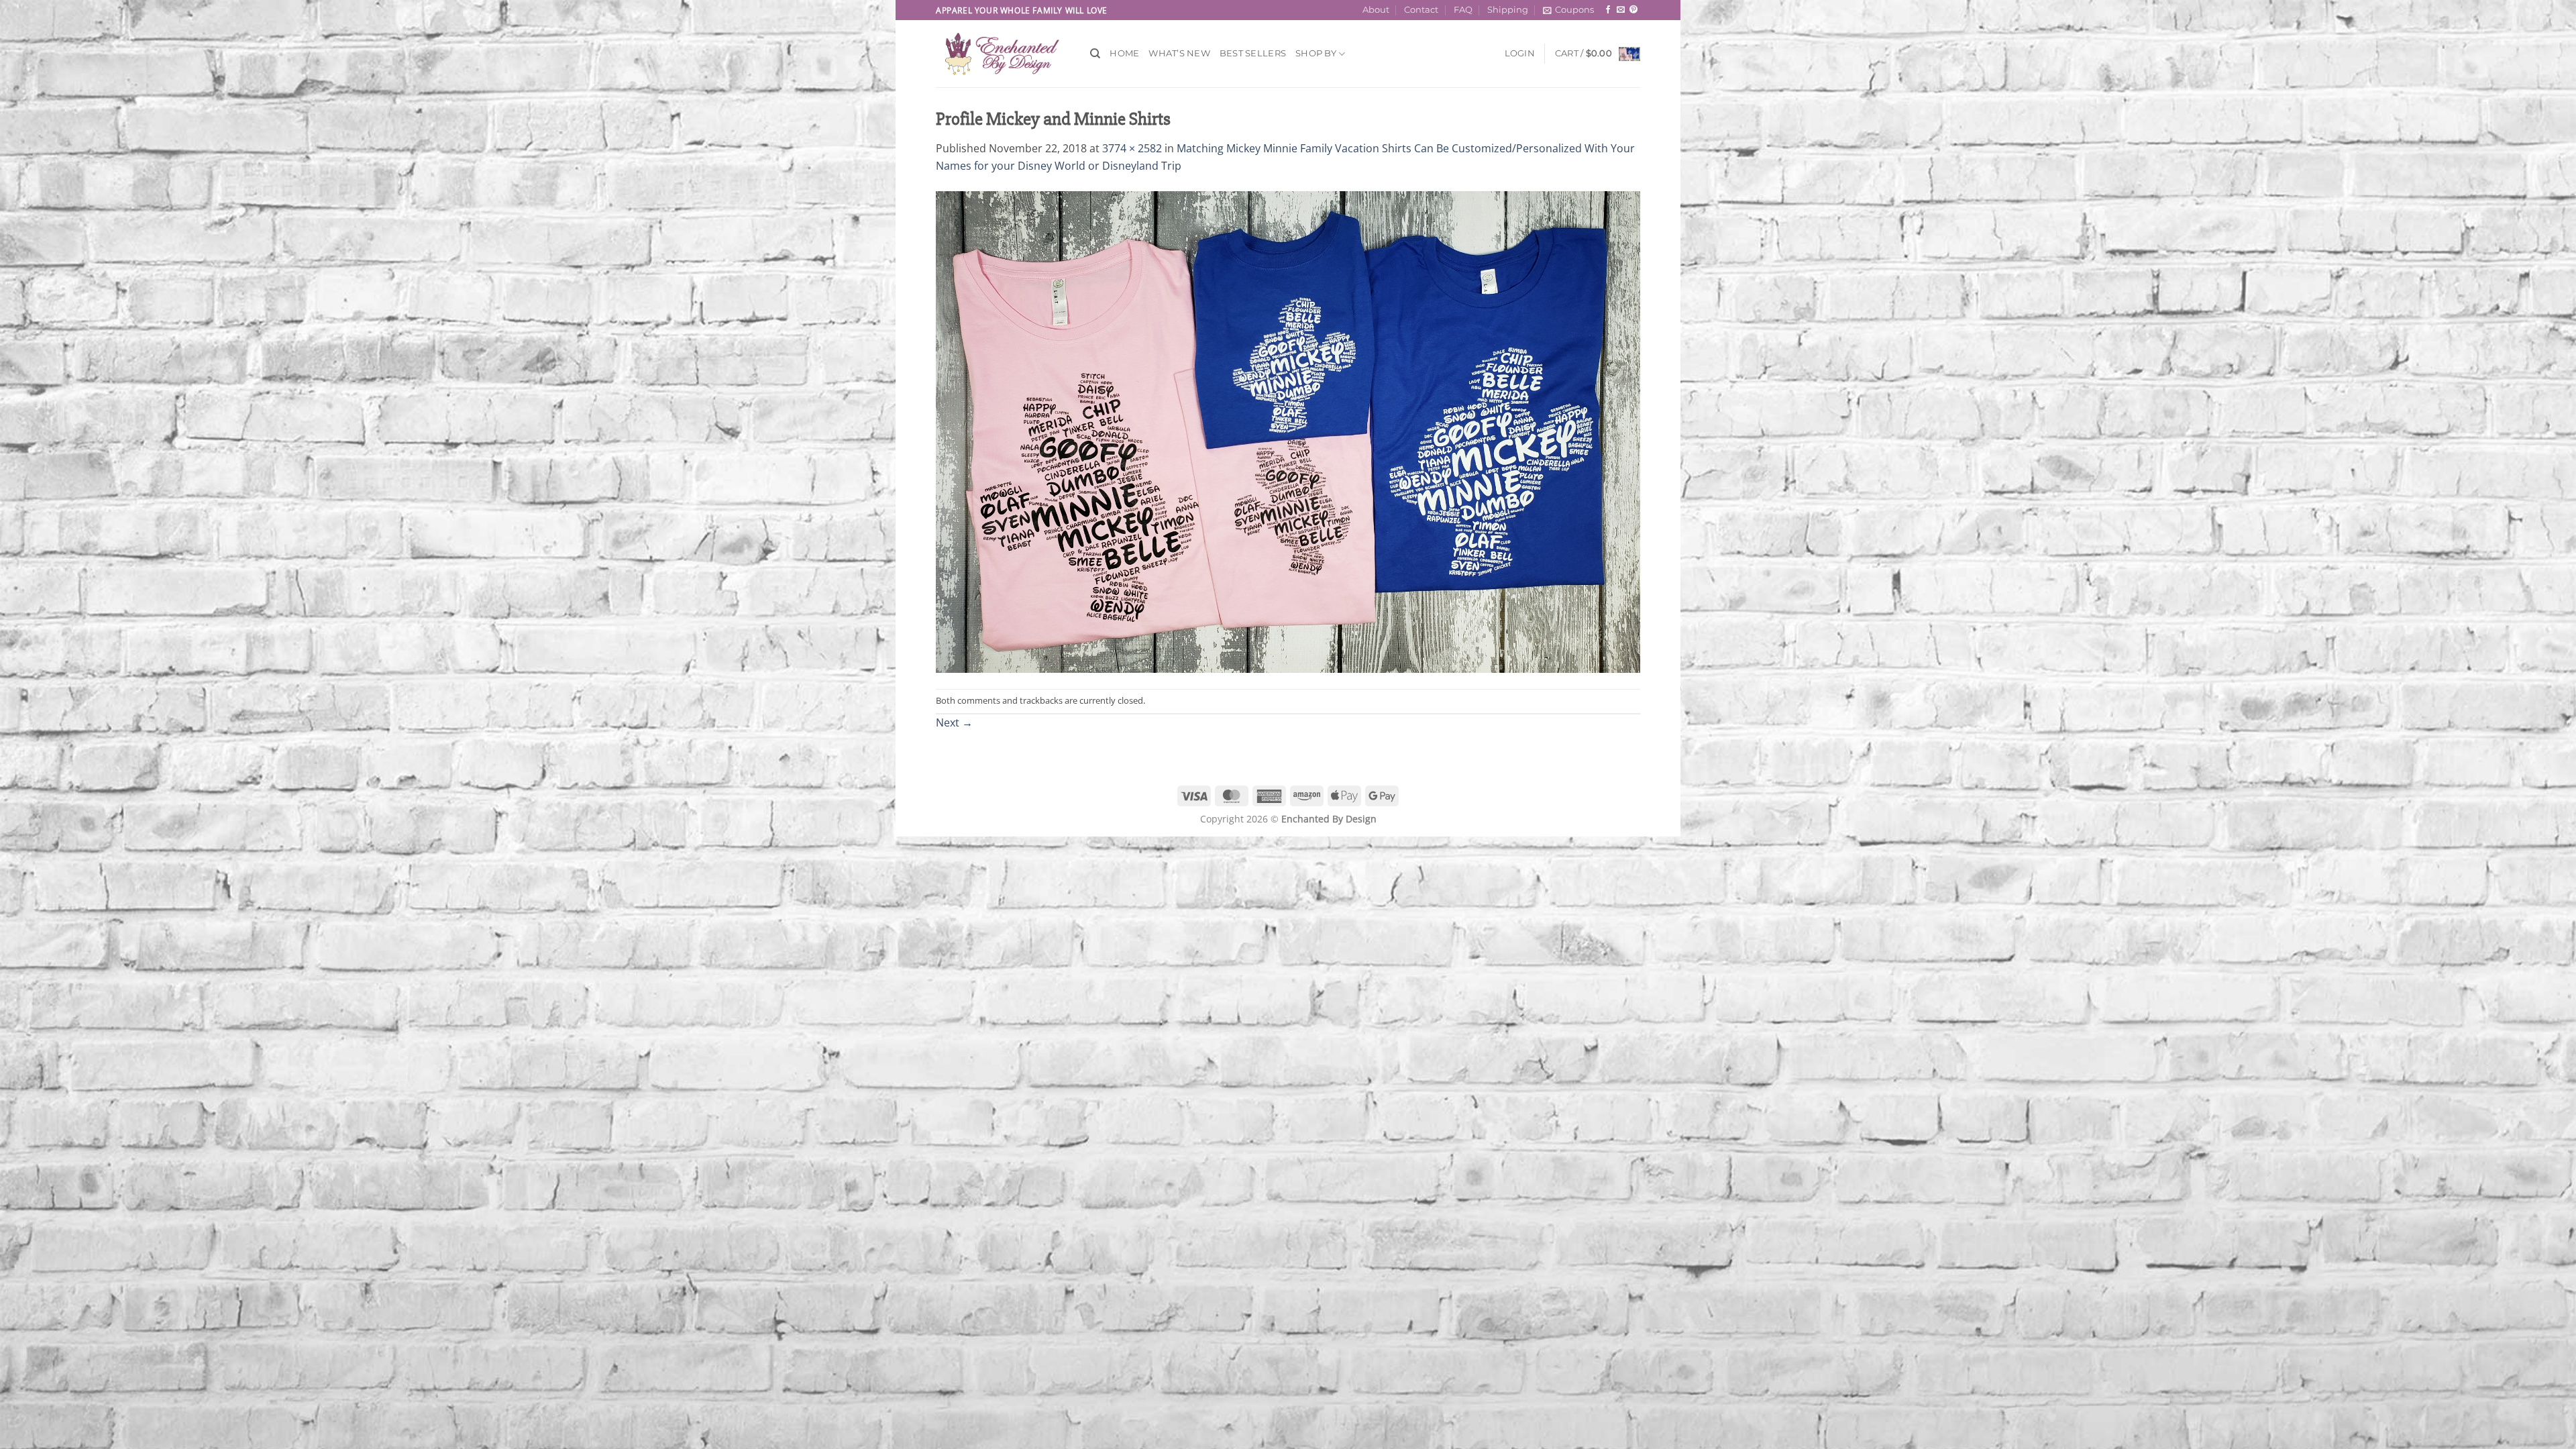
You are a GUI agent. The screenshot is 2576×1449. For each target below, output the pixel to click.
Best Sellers (1253, 53)
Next (954, 722)
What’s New (1179, 53)
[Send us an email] (1621, 10)
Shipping (1508, 10)
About (1376, 10)
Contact (1421, 10)
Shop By (1316, 53)
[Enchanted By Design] (1003, 54)
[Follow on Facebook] (1608, 10)
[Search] (1095, 54)
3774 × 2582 (1132, 148)
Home (1124, 53)
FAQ (1463, 10)
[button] (1568, 10)
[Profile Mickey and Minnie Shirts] (1288, 431)
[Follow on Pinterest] (1633, 10)
